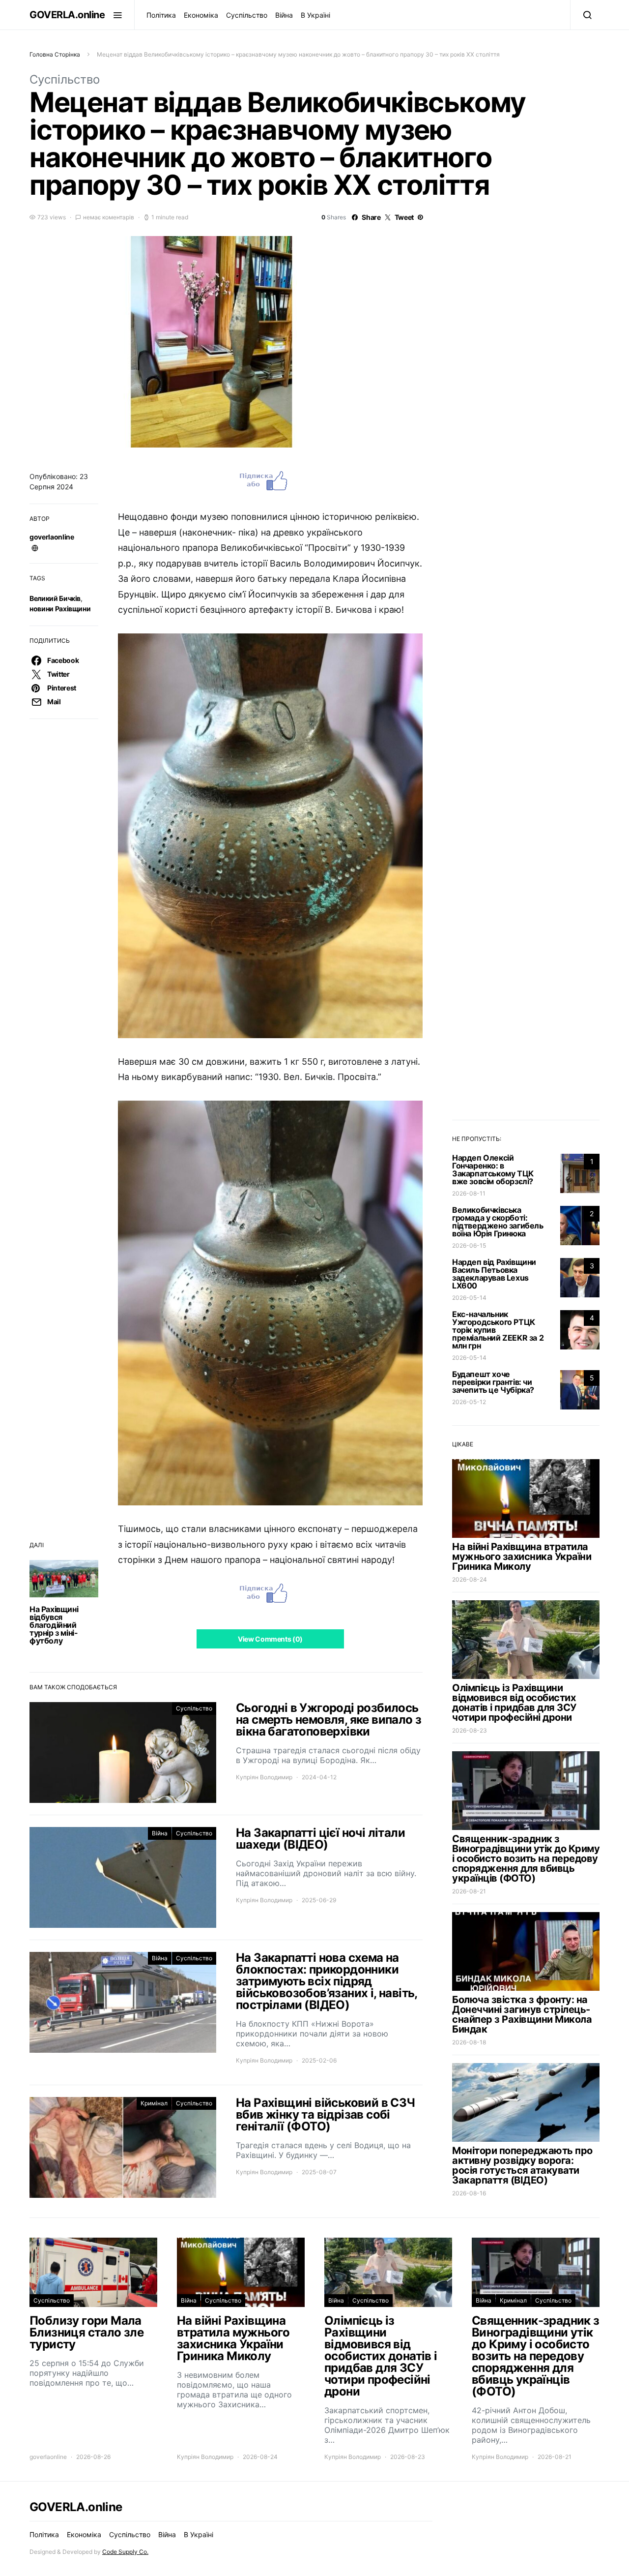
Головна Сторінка (55, 54)
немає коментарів (109, 217)
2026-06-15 (469, 1245)
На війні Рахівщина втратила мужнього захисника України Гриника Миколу (522, 1557)
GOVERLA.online (67, 15)
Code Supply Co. (125, 2552)
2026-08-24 (470, 1579)
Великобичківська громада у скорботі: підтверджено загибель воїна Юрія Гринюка (498, 1222)
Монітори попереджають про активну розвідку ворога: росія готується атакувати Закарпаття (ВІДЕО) (522, 2165)
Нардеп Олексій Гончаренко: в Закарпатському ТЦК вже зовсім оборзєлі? (493, 1169)
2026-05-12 (469, 1402)
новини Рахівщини (60, 609)
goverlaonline (52, 537)
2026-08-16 (469, 2193)
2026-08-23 (470, 1730)
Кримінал (154, 2103)
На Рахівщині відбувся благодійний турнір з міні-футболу (54, 1625)
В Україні (315, 15)
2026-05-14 (469, 1298)
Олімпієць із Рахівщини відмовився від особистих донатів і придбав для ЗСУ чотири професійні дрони (514, 1703)
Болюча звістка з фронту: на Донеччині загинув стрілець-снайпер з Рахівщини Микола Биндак (522, 2014)
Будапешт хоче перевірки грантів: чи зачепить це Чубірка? (493, 1382)
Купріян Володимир (264, 1777)
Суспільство (247, 15)
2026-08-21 (469, 1891)
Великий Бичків (55, 598)
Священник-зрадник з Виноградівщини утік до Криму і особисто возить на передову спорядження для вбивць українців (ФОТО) (526, 1858)
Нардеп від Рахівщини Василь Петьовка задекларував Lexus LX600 (494, 1274)
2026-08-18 (469, 2042)
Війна (284, 15)
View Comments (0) (270, 1639)
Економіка (201, 15)
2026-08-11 (469, 1193)
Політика (161, 15)
